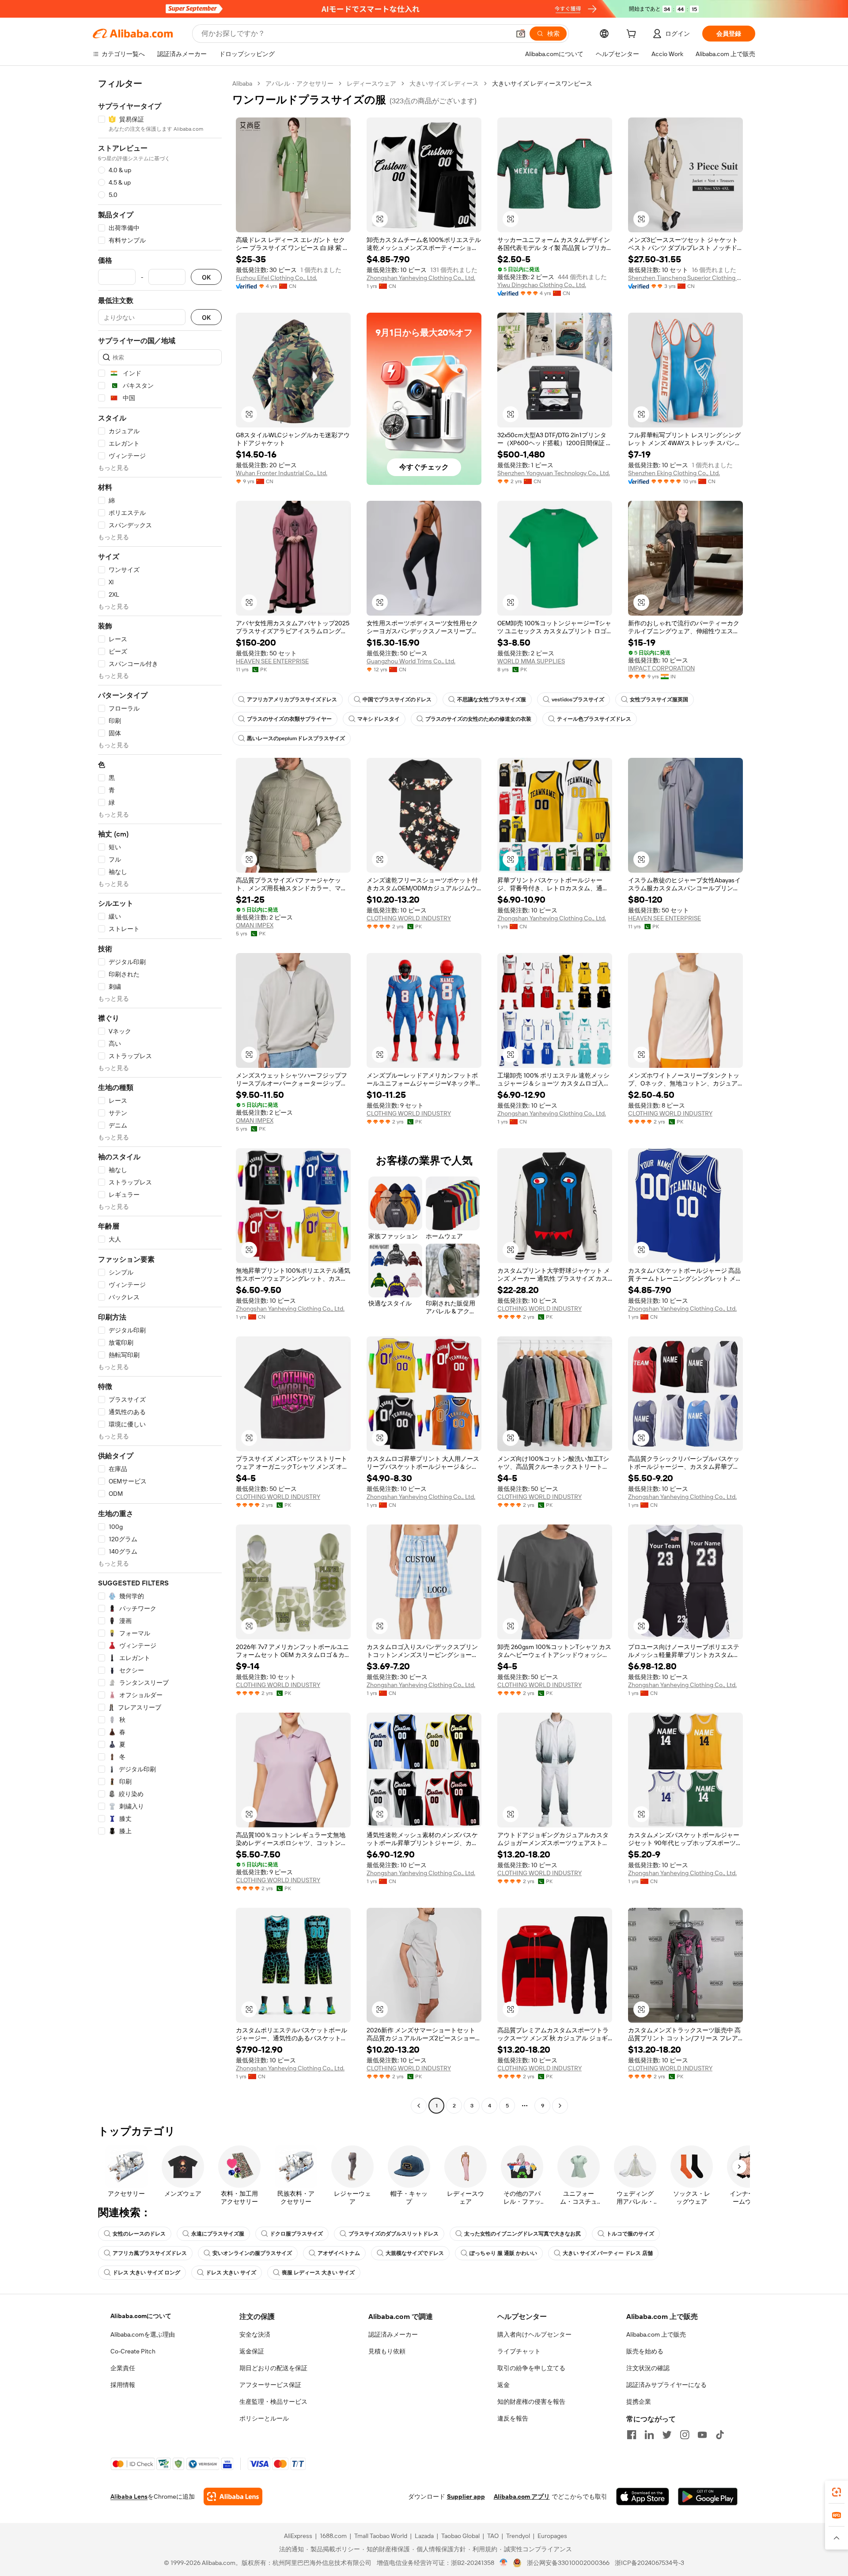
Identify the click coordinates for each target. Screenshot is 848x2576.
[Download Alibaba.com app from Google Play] (708, 2497)
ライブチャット (519, 2351)
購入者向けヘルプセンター (534, 2334)
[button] (521, 34)
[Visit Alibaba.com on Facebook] (632, 2435)
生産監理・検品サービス (273, 2402)
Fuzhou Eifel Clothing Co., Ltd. (276, 278)
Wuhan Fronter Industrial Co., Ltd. (282, 473)
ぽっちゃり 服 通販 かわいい (503, 2253)
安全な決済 (255, 2334)
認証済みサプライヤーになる (666, 2385)
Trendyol (518, 2536)
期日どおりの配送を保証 (273, 2368)
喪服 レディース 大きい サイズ (318, 2273)
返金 (503, 2385)
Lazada (424, 2536)
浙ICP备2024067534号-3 (649, 2563)
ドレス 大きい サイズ (231, 2273)
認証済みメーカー (393, 2334)
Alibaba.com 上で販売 (656, 2334)
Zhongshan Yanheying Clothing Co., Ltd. (421, 278)
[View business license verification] (504, 2563)
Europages (552, 2536)
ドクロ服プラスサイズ (296, 2234)
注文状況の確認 (648, 2368)
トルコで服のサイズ (630, 2234)
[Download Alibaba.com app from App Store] (643, 2497)
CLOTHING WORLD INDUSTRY (409, 918)
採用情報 (123, 2385)
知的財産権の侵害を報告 (531, 2402)
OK (206, 277)
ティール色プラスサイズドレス (594, 719)
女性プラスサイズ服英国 (659, 700)
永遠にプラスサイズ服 (218, 2234)
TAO (493, 2536)
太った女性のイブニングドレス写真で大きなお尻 (522, 2234)
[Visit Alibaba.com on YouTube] (702, 2435)
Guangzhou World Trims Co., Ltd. (411, 661)
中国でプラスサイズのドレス (397, 700)
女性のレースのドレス (139, 2234)
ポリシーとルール (264, 2418)
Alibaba (242, 83)
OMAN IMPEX (255, 925)
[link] (837, 2492)
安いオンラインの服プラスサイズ (252, 2253)
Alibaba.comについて (141, 2316)
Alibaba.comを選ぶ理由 (143, 2334)
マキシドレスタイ (379, 719)
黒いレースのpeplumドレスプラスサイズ (296, 738)
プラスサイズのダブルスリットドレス (394, 2234)
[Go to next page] (560, 2106)
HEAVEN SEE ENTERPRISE (272, 661)
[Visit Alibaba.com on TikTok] (720, 2435)
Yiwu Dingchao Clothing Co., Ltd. (542, 285)
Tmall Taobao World (381, 2536)
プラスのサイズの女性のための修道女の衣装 (478, 719)
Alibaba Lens (129, 2497)
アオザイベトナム (339, 2253)
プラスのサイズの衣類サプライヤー (289, 719)
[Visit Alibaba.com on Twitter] (667, 2435)
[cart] (633, 35)
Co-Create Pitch (133, 2351)
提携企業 (639, 2402)
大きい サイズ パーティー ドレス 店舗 (608, 2253)
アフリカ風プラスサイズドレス (150, 2253)
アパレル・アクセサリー (299, 83)
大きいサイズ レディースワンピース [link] (542, 83)
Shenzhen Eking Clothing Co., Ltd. (674, 473)
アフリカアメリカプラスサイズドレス (292, 700)
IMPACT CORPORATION (661, 668)
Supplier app (466, 2497)
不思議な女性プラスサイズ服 (492, 700)
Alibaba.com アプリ (522, 2497)
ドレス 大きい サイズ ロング (146, 2273)
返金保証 (252, 2351)
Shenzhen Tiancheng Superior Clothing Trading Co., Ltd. (685, 278)
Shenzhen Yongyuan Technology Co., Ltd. (554, 473)
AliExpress (298, 2536)
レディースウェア (371, 83)
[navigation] (160, 1096)
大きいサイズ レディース (444, 83)
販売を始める (645, 2351)
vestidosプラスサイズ (578, 700)
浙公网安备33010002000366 (568, 2563)
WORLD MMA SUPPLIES (531, 661)
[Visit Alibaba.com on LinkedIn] (649, 2435)
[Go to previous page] (419, 2106)
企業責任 (123, 2368)
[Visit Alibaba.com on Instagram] (685, 2435)
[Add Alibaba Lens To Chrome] (233, 2497)
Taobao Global (460, 2536)
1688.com (333, 2536)
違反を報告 (513, 2418)
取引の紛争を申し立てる (531, 2368)
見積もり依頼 (387, 2351)
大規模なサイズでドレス (415, 2253)
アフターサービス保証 (270, 2385)
